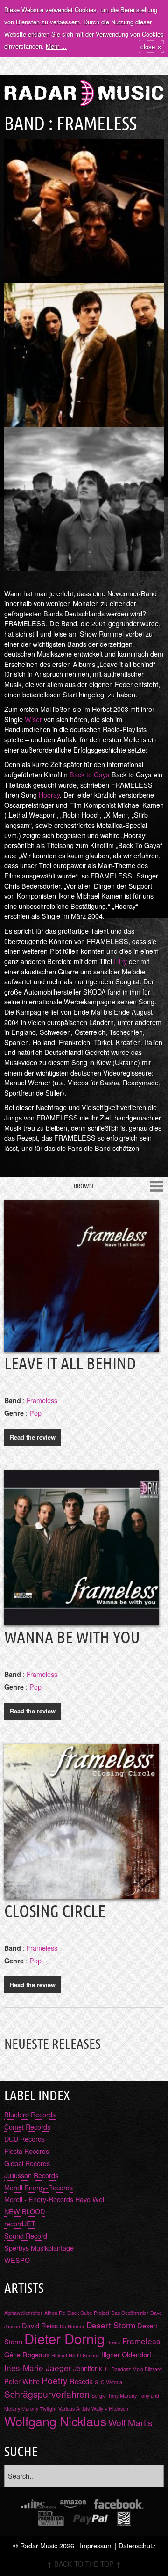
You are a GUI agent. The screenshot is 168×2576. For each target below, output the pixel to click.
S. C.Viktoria (108, 2382)
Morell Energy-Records (38, 2187)
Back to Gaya (90, 774)
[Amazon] (73, 2504)
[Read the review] (82, 1345)
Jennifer (85, 2368)
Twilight (48, 2409)
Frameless (42, 1400)
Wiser (33, 719)
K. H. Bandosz (115, 2369)
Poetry (55, 2380)
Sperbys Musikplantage (39, 2248)
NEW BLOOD (24, 2211)
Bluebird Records (30, 2114)
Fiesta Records (27, 2151)
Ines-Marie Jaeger (38, 2367)
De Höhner (72, 2326)
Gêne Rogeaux (27, 2354)
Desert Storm (111, 2325)
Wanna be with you (72, 1637)
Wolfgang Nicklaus (55, 2421)
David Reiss (40, 2325)
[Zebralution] (124, 2519)
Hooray (49, 794)
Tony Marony (122, 2396)
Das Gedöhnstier (130, 2313)
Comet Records (27, 2126)
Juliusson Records (31, 2175)
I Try (120, 961)
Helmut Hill (63, 2355)
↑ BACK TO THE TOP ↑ (84, 2564)
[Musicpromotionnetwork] (51, 2519)
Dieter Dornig (64, 2338)
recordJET (20, 2223)
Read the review (33, 1437)
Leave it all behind (70, 1363)
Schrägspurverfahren (47, 2394)
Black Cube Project (88, 2313)
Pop (35, 1413)
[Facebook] (119, 2504)
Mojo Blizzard (147, 2369)
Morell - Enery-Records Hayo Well (55, 2199)
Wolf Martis (130, 2422)
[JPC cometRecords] (38, 2504)
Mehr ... (56, 46)
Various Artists (74, 2409)
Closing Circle (55, 1911)
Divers (113, 2342)
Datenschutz (137, 2545)
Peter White (22, 2381)
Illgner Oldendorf (126, 2354)
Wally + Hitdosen (110, 2409)
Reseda (81, 2381)
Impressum (96, 2545)
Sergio (99, 2396)
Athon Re (55, 2313)
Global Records (27, 2163)
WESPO (17, 2260)
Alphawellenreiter (23, 2313)
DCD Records (24, 2139)
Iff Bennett (88, 2355)
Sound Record (26, 2236)
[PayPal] (91, 2519)
